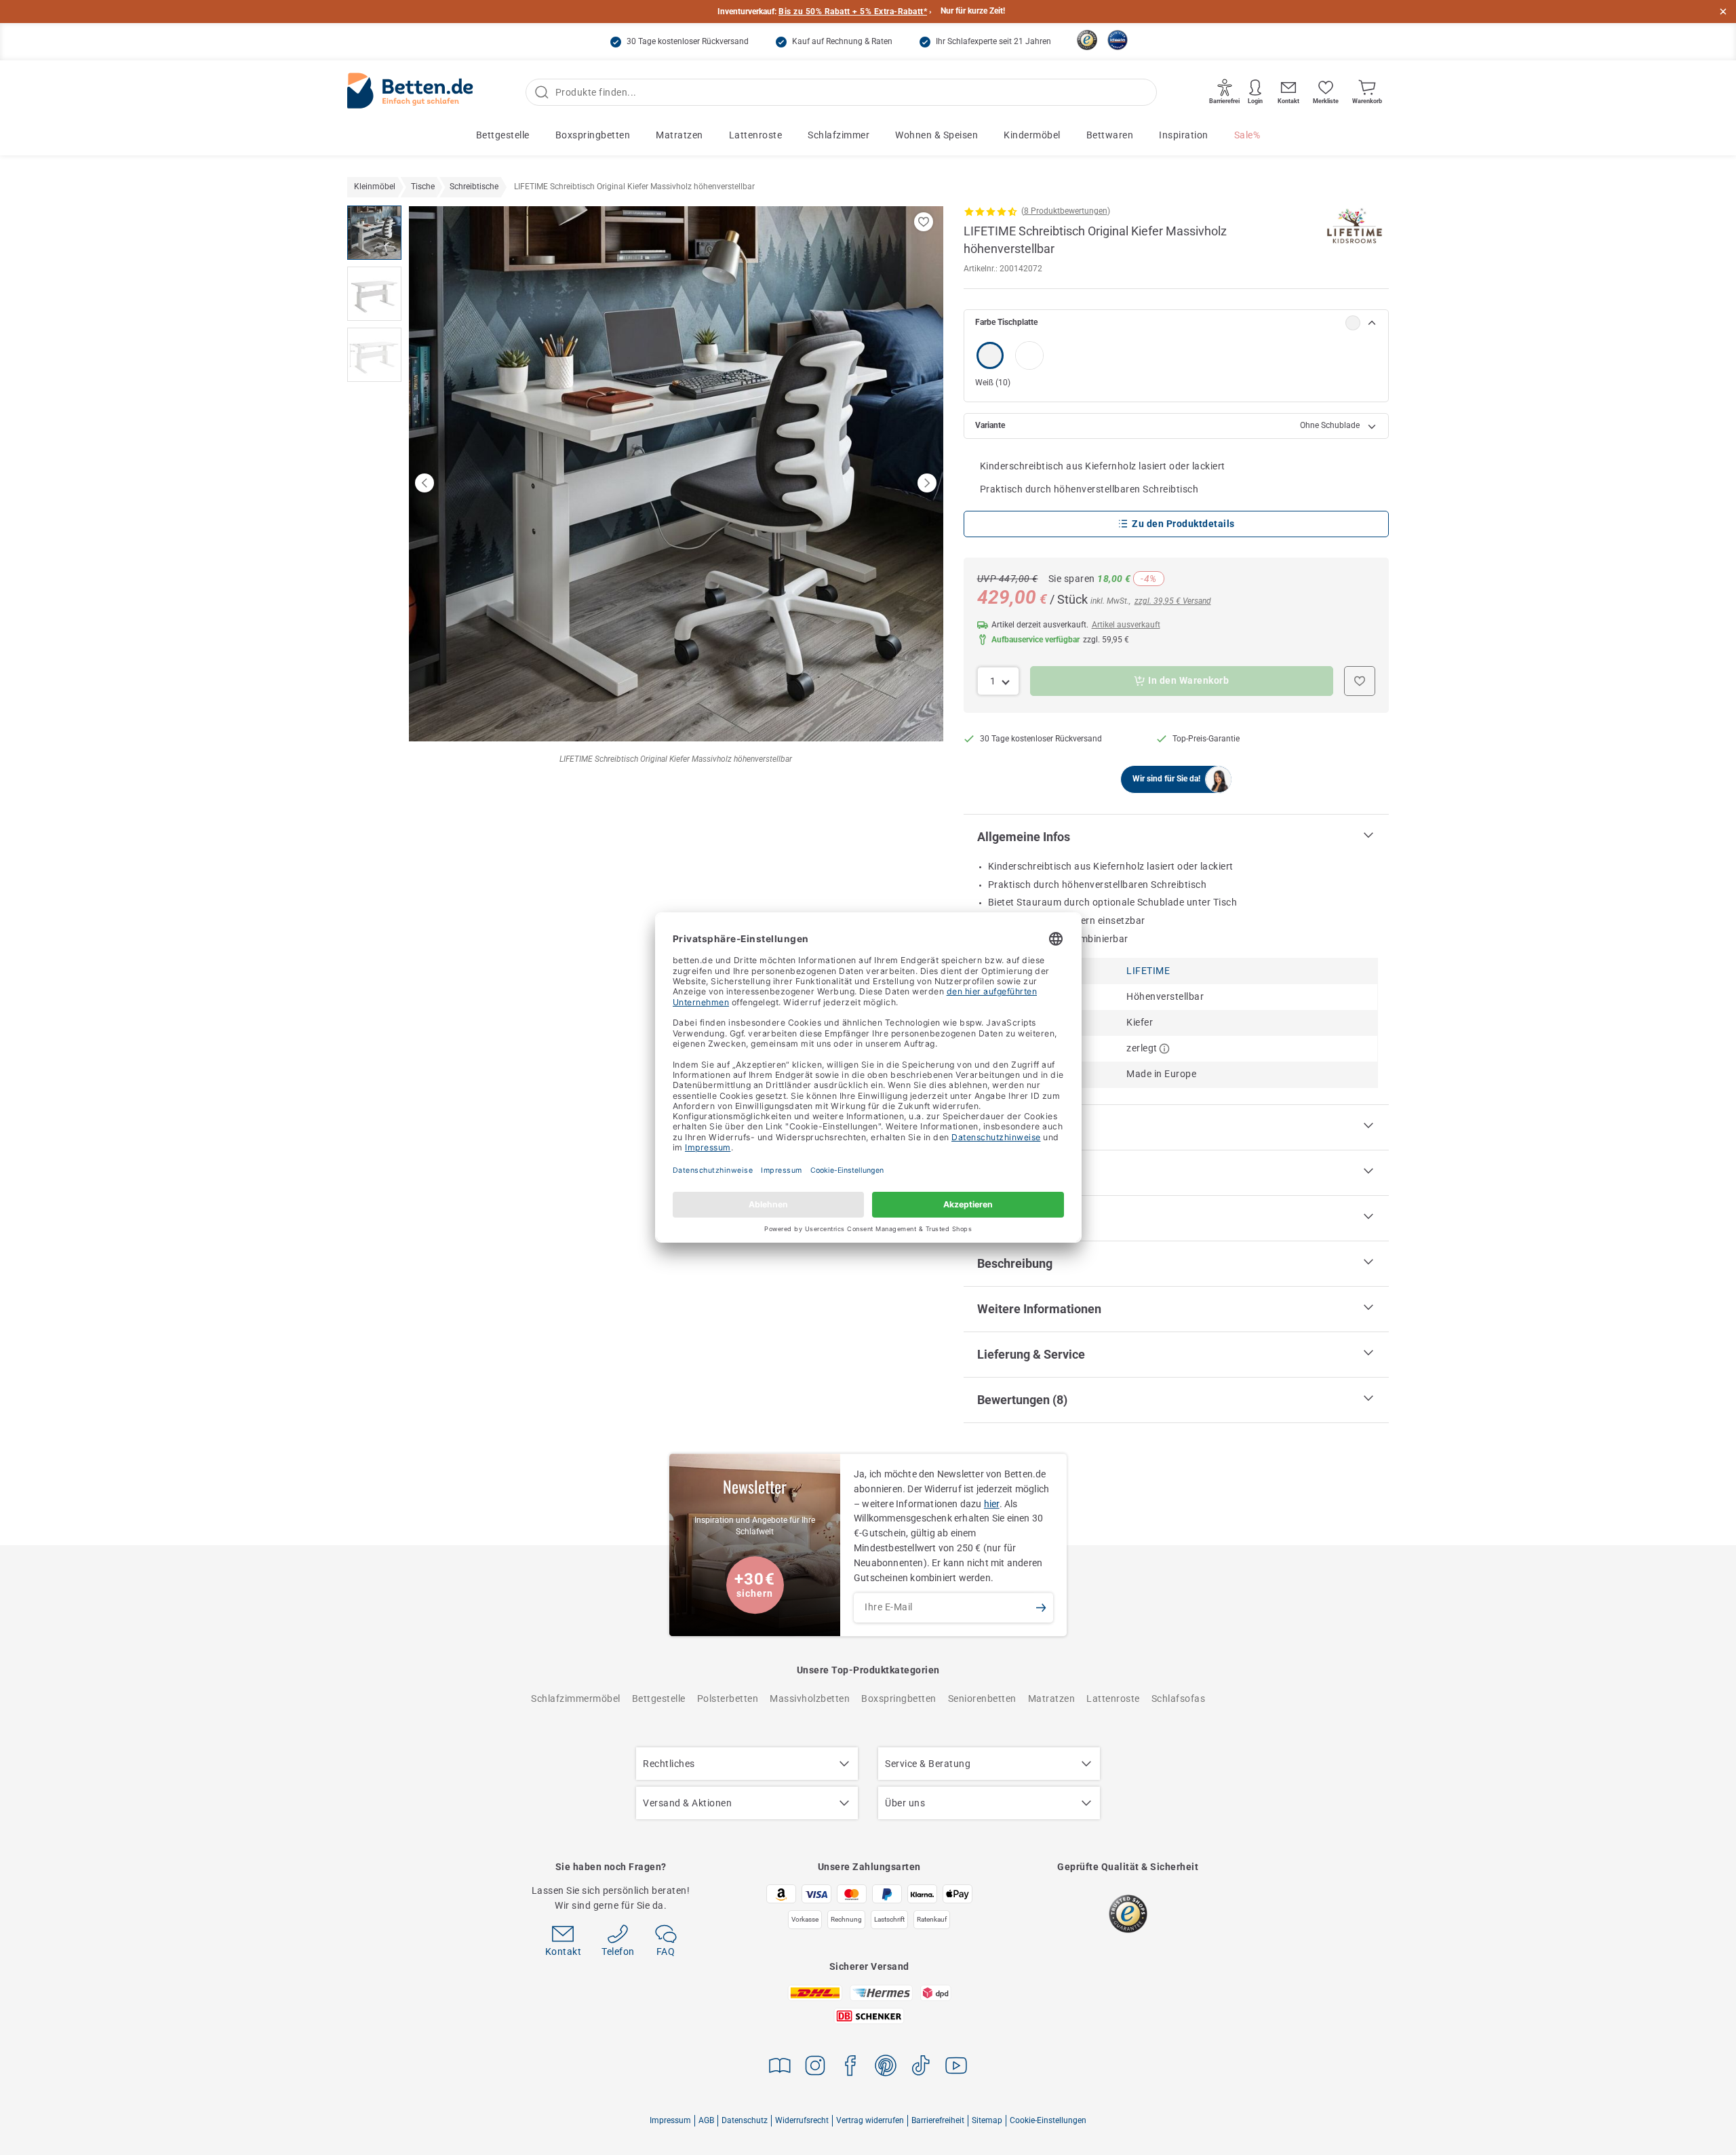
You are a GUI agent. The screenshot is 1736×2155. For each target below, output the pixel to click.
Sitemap (987, 2120)
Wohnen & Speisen (936, 135)
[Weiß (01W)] (1029, 355)
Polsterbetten (728, 1698)
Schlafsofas (1179, 1698)
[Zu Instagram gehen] (815, 2068)
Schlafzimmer (839, 135)
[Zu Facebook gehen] (850, 2068)
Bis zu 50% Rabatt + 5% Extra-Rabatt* (853, 12)
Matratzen (679, 135)
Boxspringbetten (593, 135)
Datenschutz (745, 2120)
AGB (706, 2120)
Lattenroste (756, 135)
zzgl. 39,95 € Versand (1173, 601)
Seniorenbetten (982, 1698)
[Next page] (927, 483)
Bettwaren (1110, 135)
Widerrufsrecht (802, 2120)
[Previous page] (425, 483)
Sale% (1247, 135)
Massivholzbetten (810, 1698)
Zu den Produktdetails (1183, 524)
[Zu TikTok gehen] (921, 2068)
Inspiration (1184, 135)
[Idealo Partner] (1118, 40)
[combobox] (999, 681)
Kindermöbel (1032, 135)
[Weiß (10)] (990, 355)
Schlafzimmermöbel (576, 1698)
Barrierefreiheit (938, 2120)
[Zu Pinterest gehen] (886, 2068)
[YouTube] (956, 2068)
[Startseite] (410, 93)
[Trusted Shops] (1087, 40)
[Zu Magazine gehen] (780, 2068)
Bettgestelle (503, 135)
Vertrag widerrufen (870, 2120)
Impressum (670, 2120)
